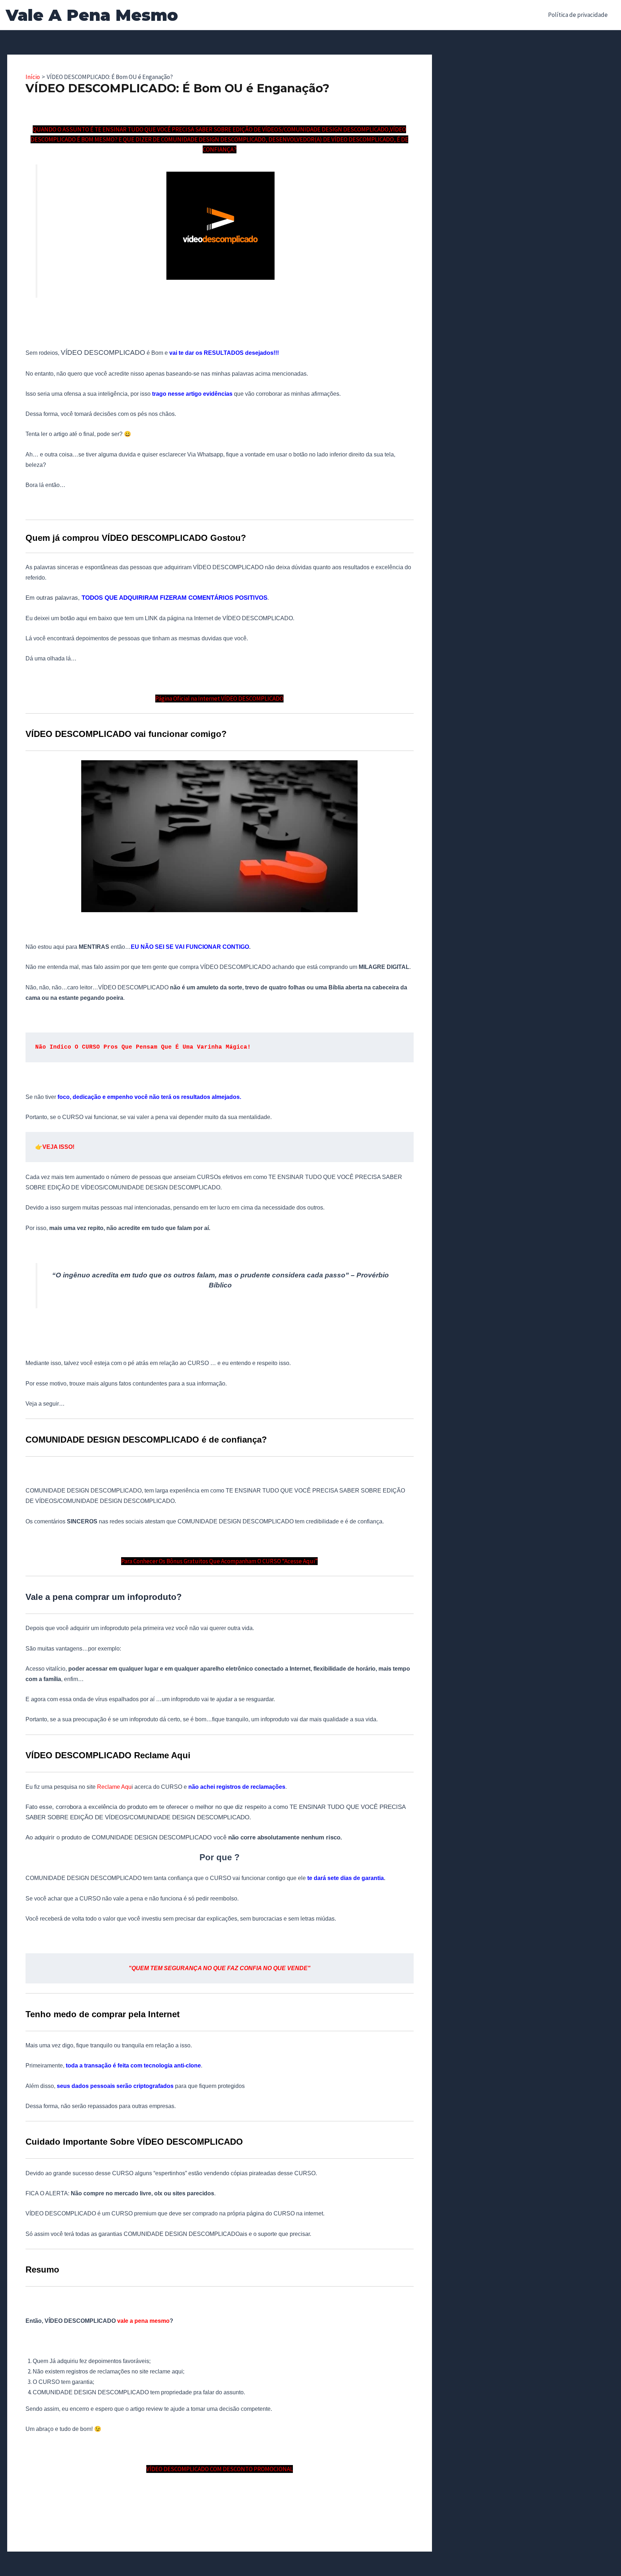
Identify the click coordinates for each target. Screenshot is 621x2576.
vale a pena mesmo (143, 2321)
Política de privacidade (578, 15)
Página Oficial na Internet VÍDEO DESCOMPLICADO (219, 698)
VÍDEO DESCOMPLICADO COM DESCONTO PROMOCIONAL (220, 2469)
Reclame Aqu (114, 1787)
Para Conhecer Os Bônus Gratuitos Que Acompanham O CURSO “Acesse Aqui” (219, 1561)
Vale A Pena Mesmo (92, 15)
